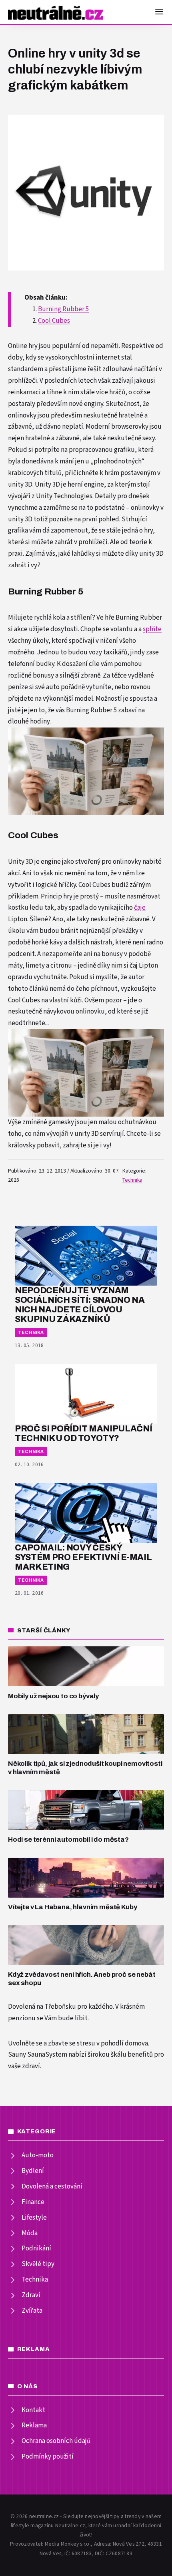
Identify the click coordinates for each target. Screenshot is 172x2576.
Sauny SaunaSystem (38, 2055)
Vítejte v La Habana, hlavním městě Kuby (72, 1907)
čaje (140, 908)
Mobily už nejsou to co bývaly (53, 1696)
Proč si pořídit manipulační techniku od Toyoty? (83, 1433)
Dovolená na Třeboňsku (42, 2007)
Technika (132, 1180)
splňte (152, 629)
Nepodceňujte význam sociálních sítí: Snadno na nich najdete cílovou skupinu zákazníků (80, 1304)
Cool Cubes (54, 321)
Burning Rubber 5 (63, 309)
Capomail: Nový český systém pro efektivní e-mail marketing (83, 1557)
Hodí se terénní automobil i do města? (68, 1840)
